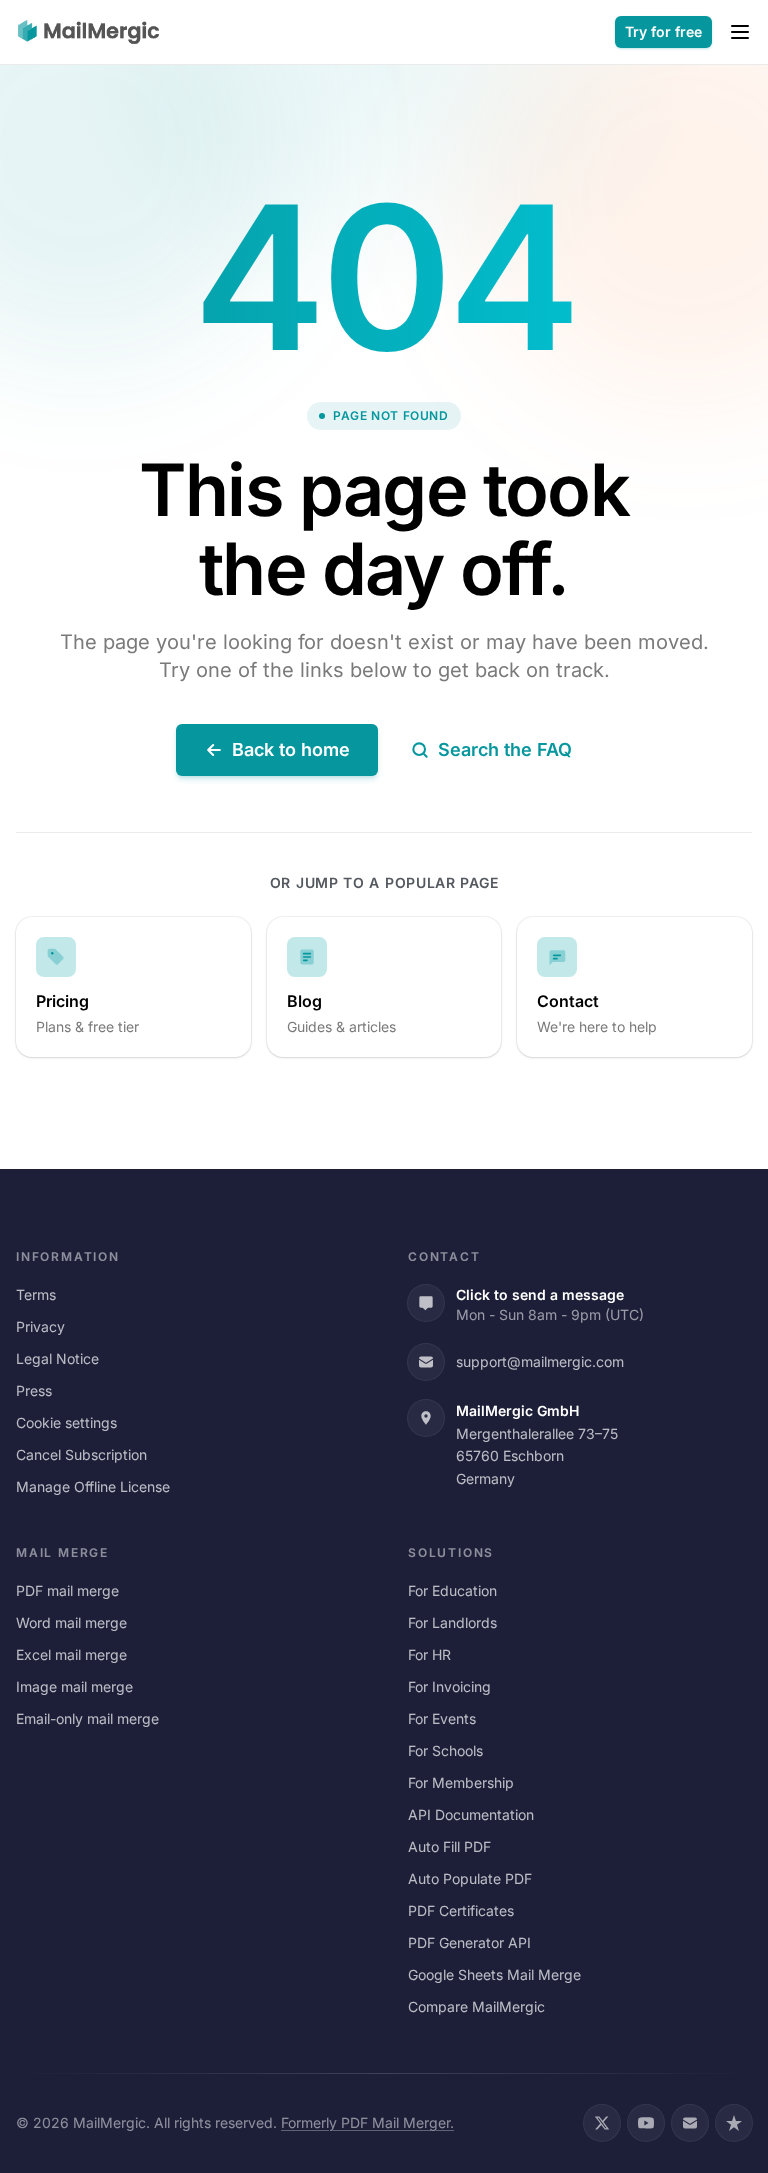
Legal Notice (57, 1358)
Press (34, 1390)
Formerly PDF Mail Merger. (367, 2122)
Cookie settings (66, 1422)
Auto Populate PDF (470, 1878)
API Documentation (471, 1814)
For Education (452, 1590)
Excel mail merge (71, 1654)
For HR (429, 1654)
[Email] (690, 2123)
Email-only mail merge (87, 1718)
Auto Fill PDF (449, 1846)
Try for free (663, 31)
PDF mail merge (67, 1590)
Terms (36, 1294)
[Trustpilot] (734, 2123)
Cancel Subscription (81, 1454)
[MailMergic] (88, 32)
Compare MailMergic (476, 2006)
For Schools (445, 1750)
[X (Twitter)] (602, 2123)
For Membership (461, 1782)
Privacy (40, 1326)
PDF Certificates (461, 1910)
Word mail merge (71, 1622)
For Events (442, 1718)
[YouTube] (646, 2123)
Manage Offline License (93, 1486)
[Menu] (740, 32)
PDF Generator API (469, 1942)
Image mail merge (74, 1686)
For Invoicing (449, 1686)
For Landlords (452, 1622)
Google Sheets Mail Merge (494, 1974)
